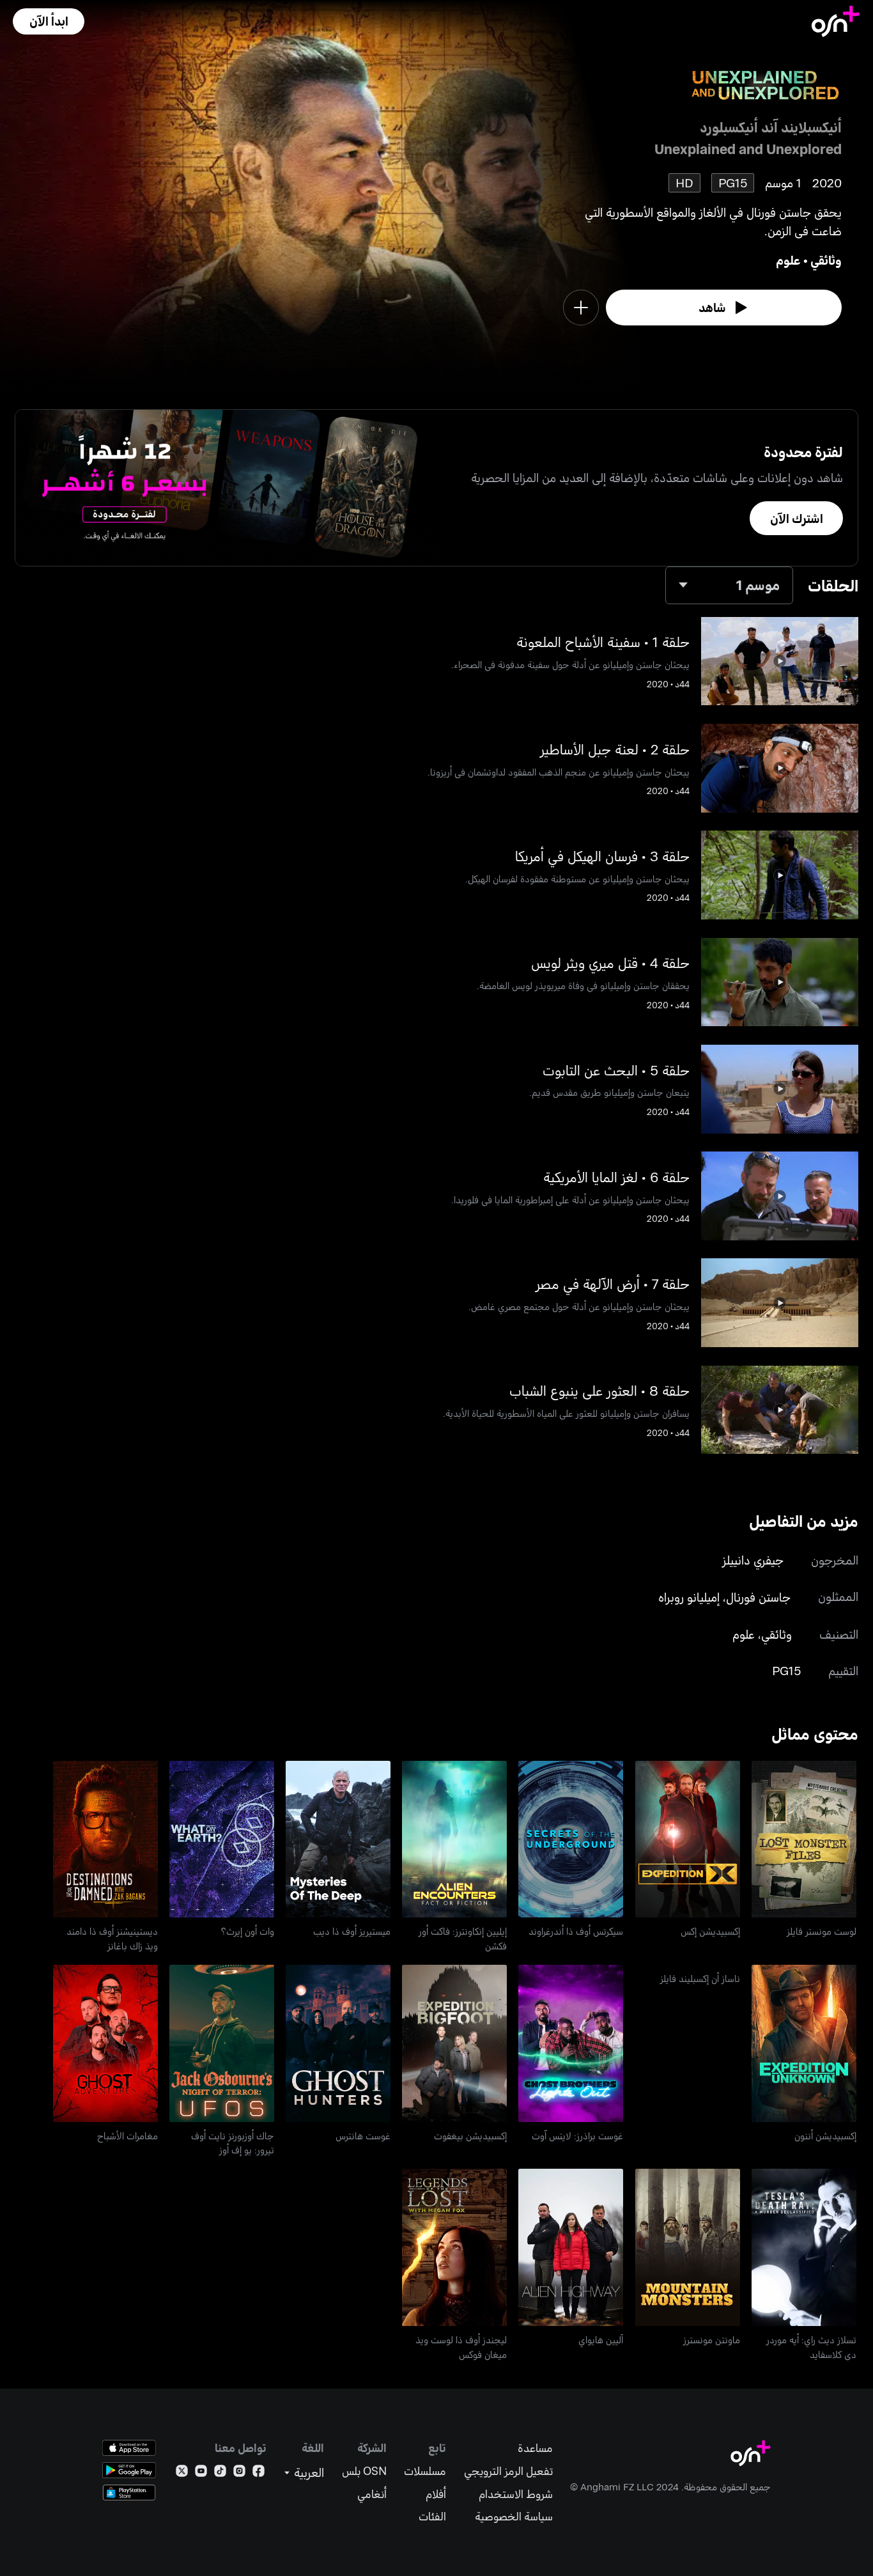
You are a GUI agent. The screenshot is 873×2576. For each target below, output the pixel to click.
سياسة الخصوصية (514, 2516)
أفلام (436, 2494)
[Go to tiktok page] (220, 2473)
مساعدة (535, 2448)
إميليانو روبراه (689, 1597)
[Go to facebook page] (259, 2473)
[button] (49, 21)
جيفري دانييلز (753, 1560)
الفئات (432, 2516)
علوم (788, 260)
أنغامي (372, 2494)
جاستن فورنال (758, 1597)
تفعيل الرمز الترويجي (508, 2471)
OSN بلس (364, 2471)
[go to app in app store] (129, 2448)
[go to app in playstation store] (129, 2493)
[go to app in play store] (129, 2470)
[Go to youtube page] (201, 2473)
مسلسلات (425, 2471)
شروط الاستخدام (516, 2494)
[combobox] (729, 585)
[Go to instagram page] (239, 2473)
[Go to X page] (182, 2473)
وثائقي (826, 260)
